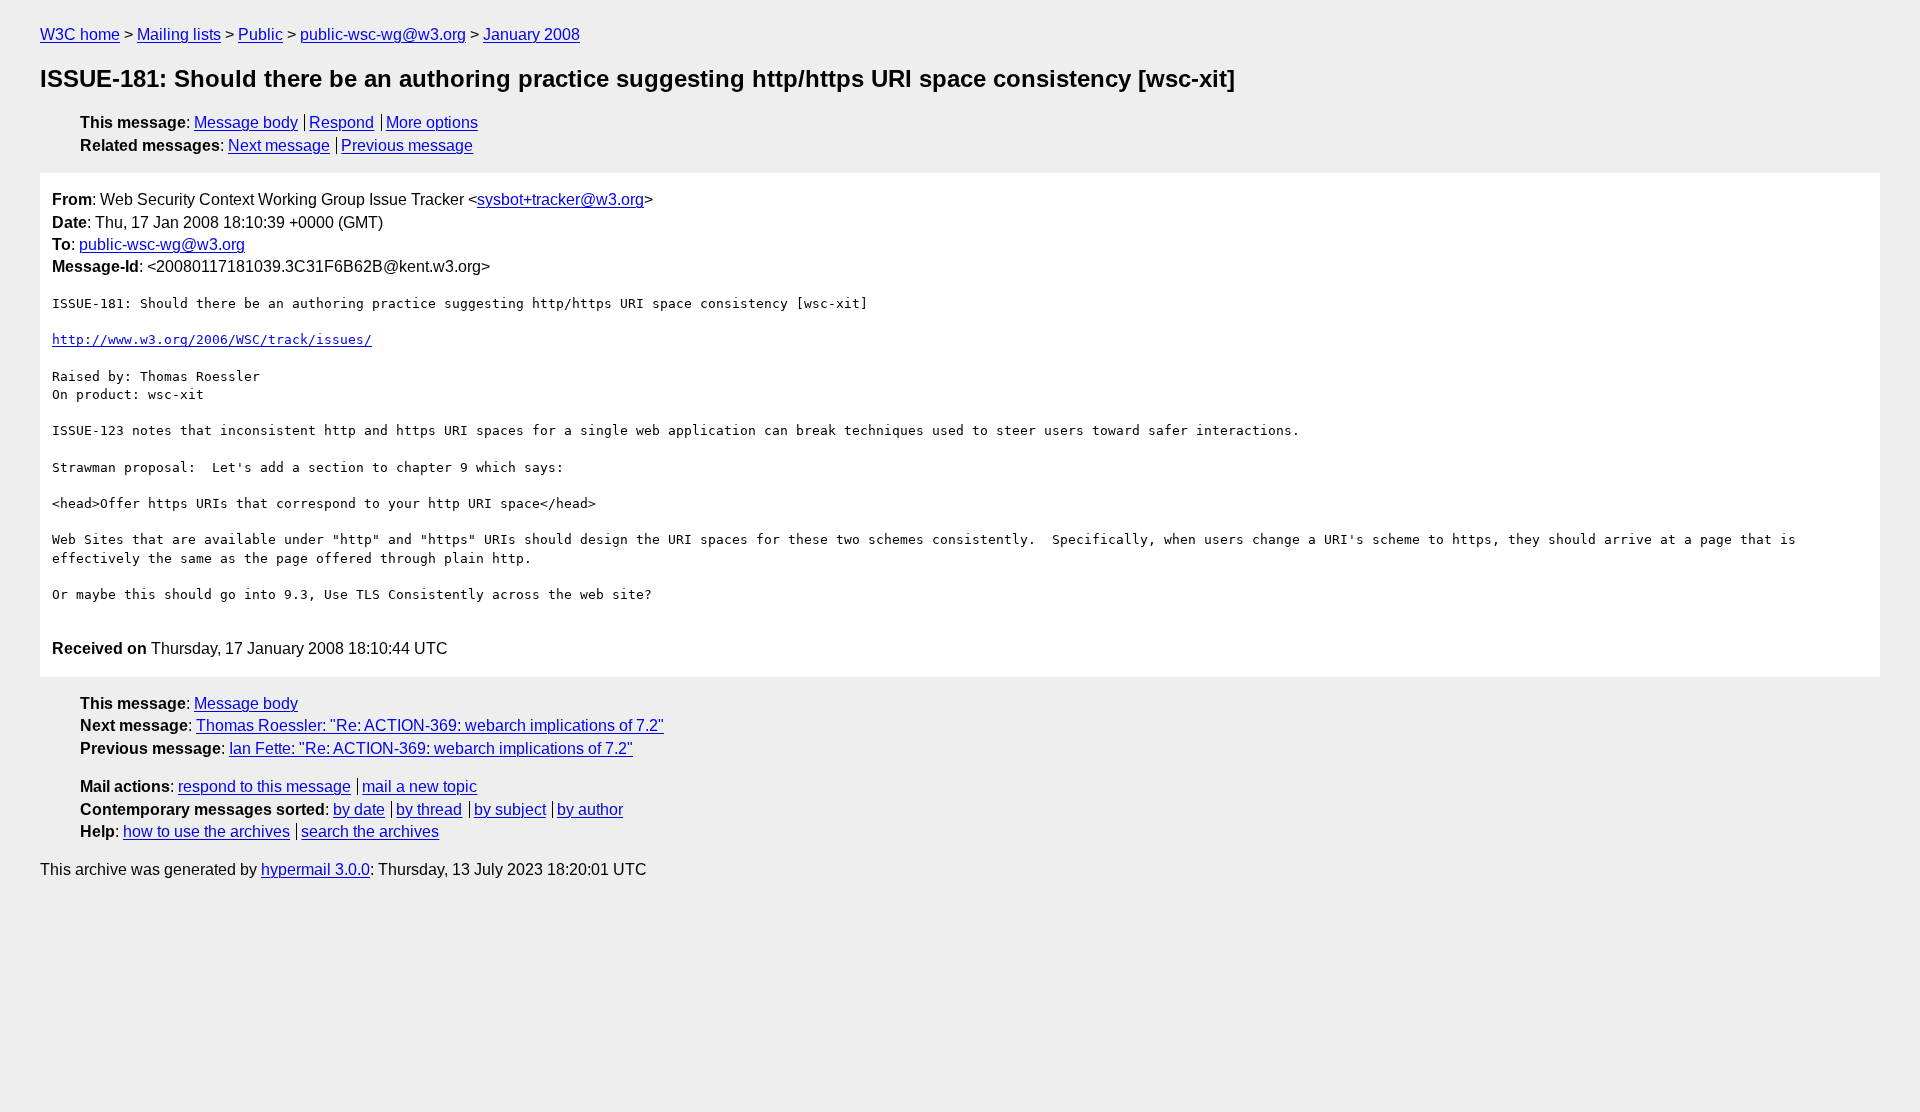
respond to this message (264, 786)
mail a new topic (419, 786)
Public (260, 34)
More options (432, 122)
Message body (246, 122)
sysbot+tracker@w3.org (560, 199)
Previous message (407, 145)
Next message (279, 145)
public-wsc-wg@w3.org (383, 34)
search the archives (370, 831)
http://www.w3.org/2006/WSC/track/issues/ (212, 339)
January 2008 (531, 34)
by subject (510, 809)
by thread (429, 809)
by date (359, 809)
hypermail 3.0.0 (315, 869)
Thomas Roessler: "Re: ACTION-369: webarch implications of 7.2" (430, 725)
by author (590, 809)
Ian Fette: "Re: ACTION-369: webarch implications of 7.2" (431, 748)
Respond (341, 122)
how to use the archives (206, 831)
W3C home (80, 34)
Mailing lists (179, 34)
